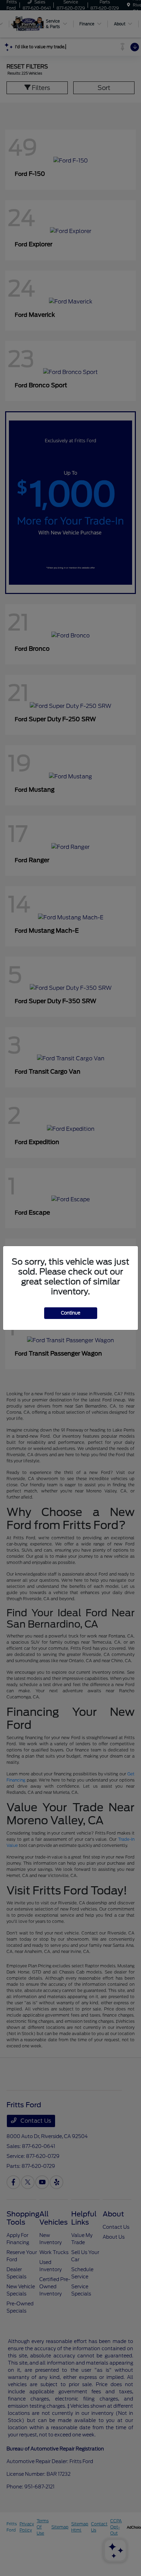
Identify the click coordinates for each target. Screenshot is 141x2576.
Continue (71, 1313)
